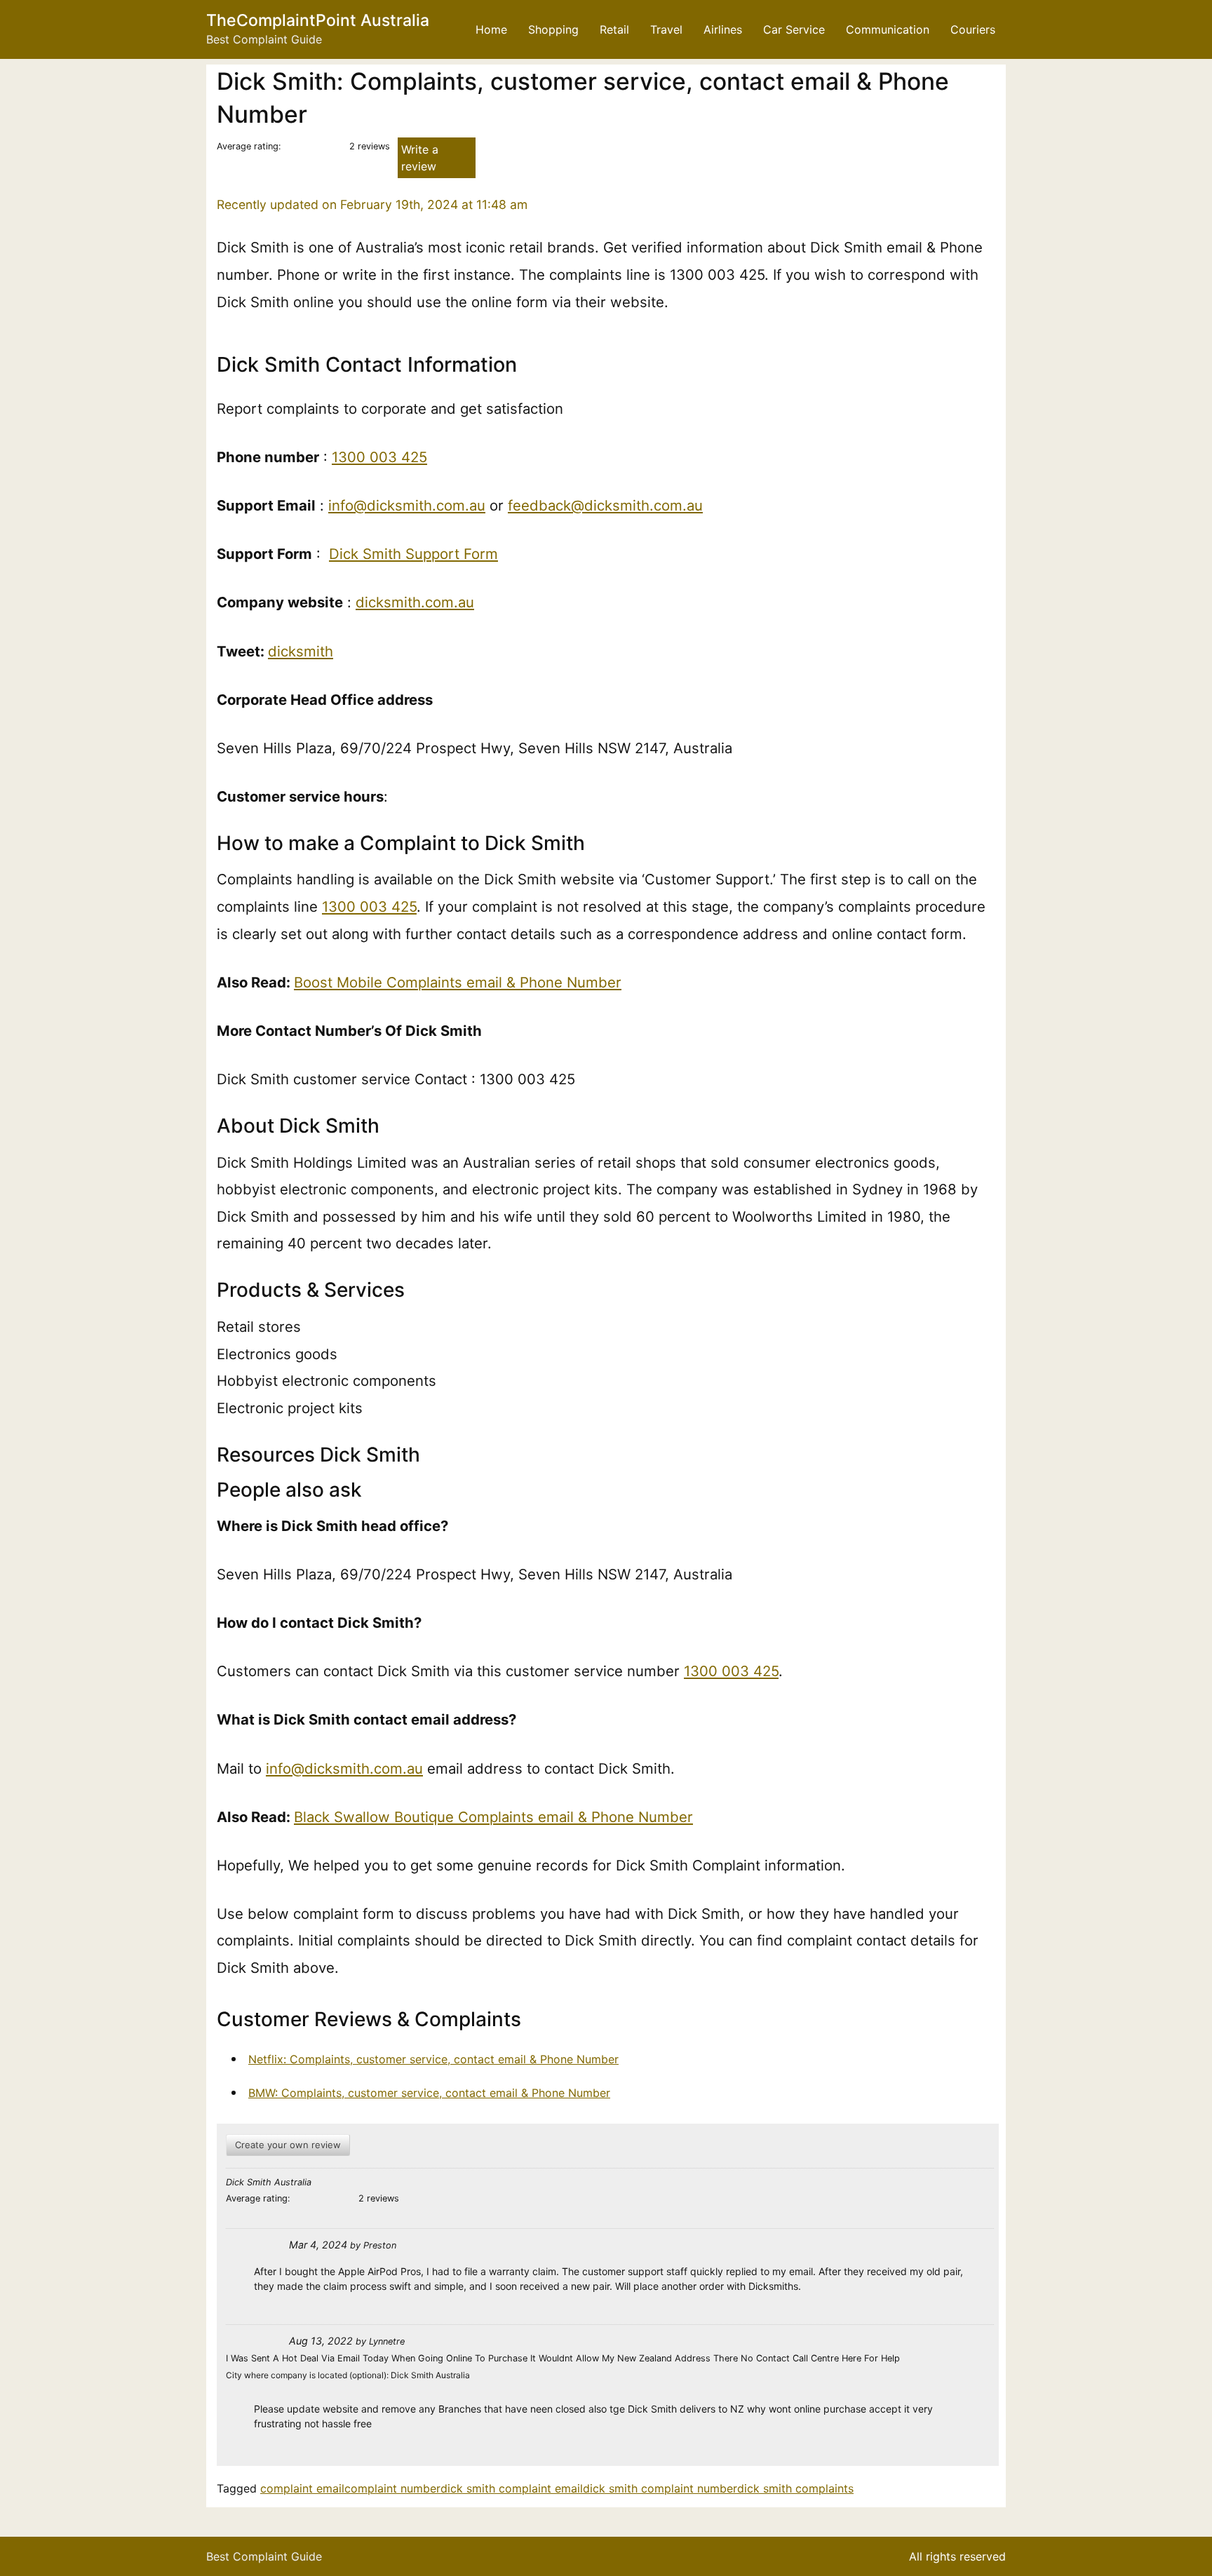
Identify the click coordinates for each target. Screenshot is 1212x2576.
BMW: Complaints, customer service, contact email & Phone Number (429, 2093)
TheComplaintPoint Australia (318, 20)
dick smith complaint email (512, 2488)
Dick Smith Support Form (413, 554)
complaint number (392, 2488)
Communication (888, 29)
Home (491, 29)
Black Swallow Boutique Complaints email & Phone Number (493, 1817)
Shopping (553, 29)
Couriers (973, 29)
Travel (666, 29)
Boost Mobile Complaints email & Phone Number (458, 982)
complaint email (302, 2488)
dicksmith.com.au (415, 602)
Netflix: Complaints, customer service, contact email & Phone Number (433, 2059)
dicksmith (301, 651)
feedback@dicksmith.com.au (605, 505)
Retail (614, 29)
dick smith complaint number (660, 2488)
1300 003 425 (379, 457)
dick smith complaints (795, 2488)
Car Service (794, 29)
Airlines (723, 29)
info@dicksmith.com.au (407, 505)
